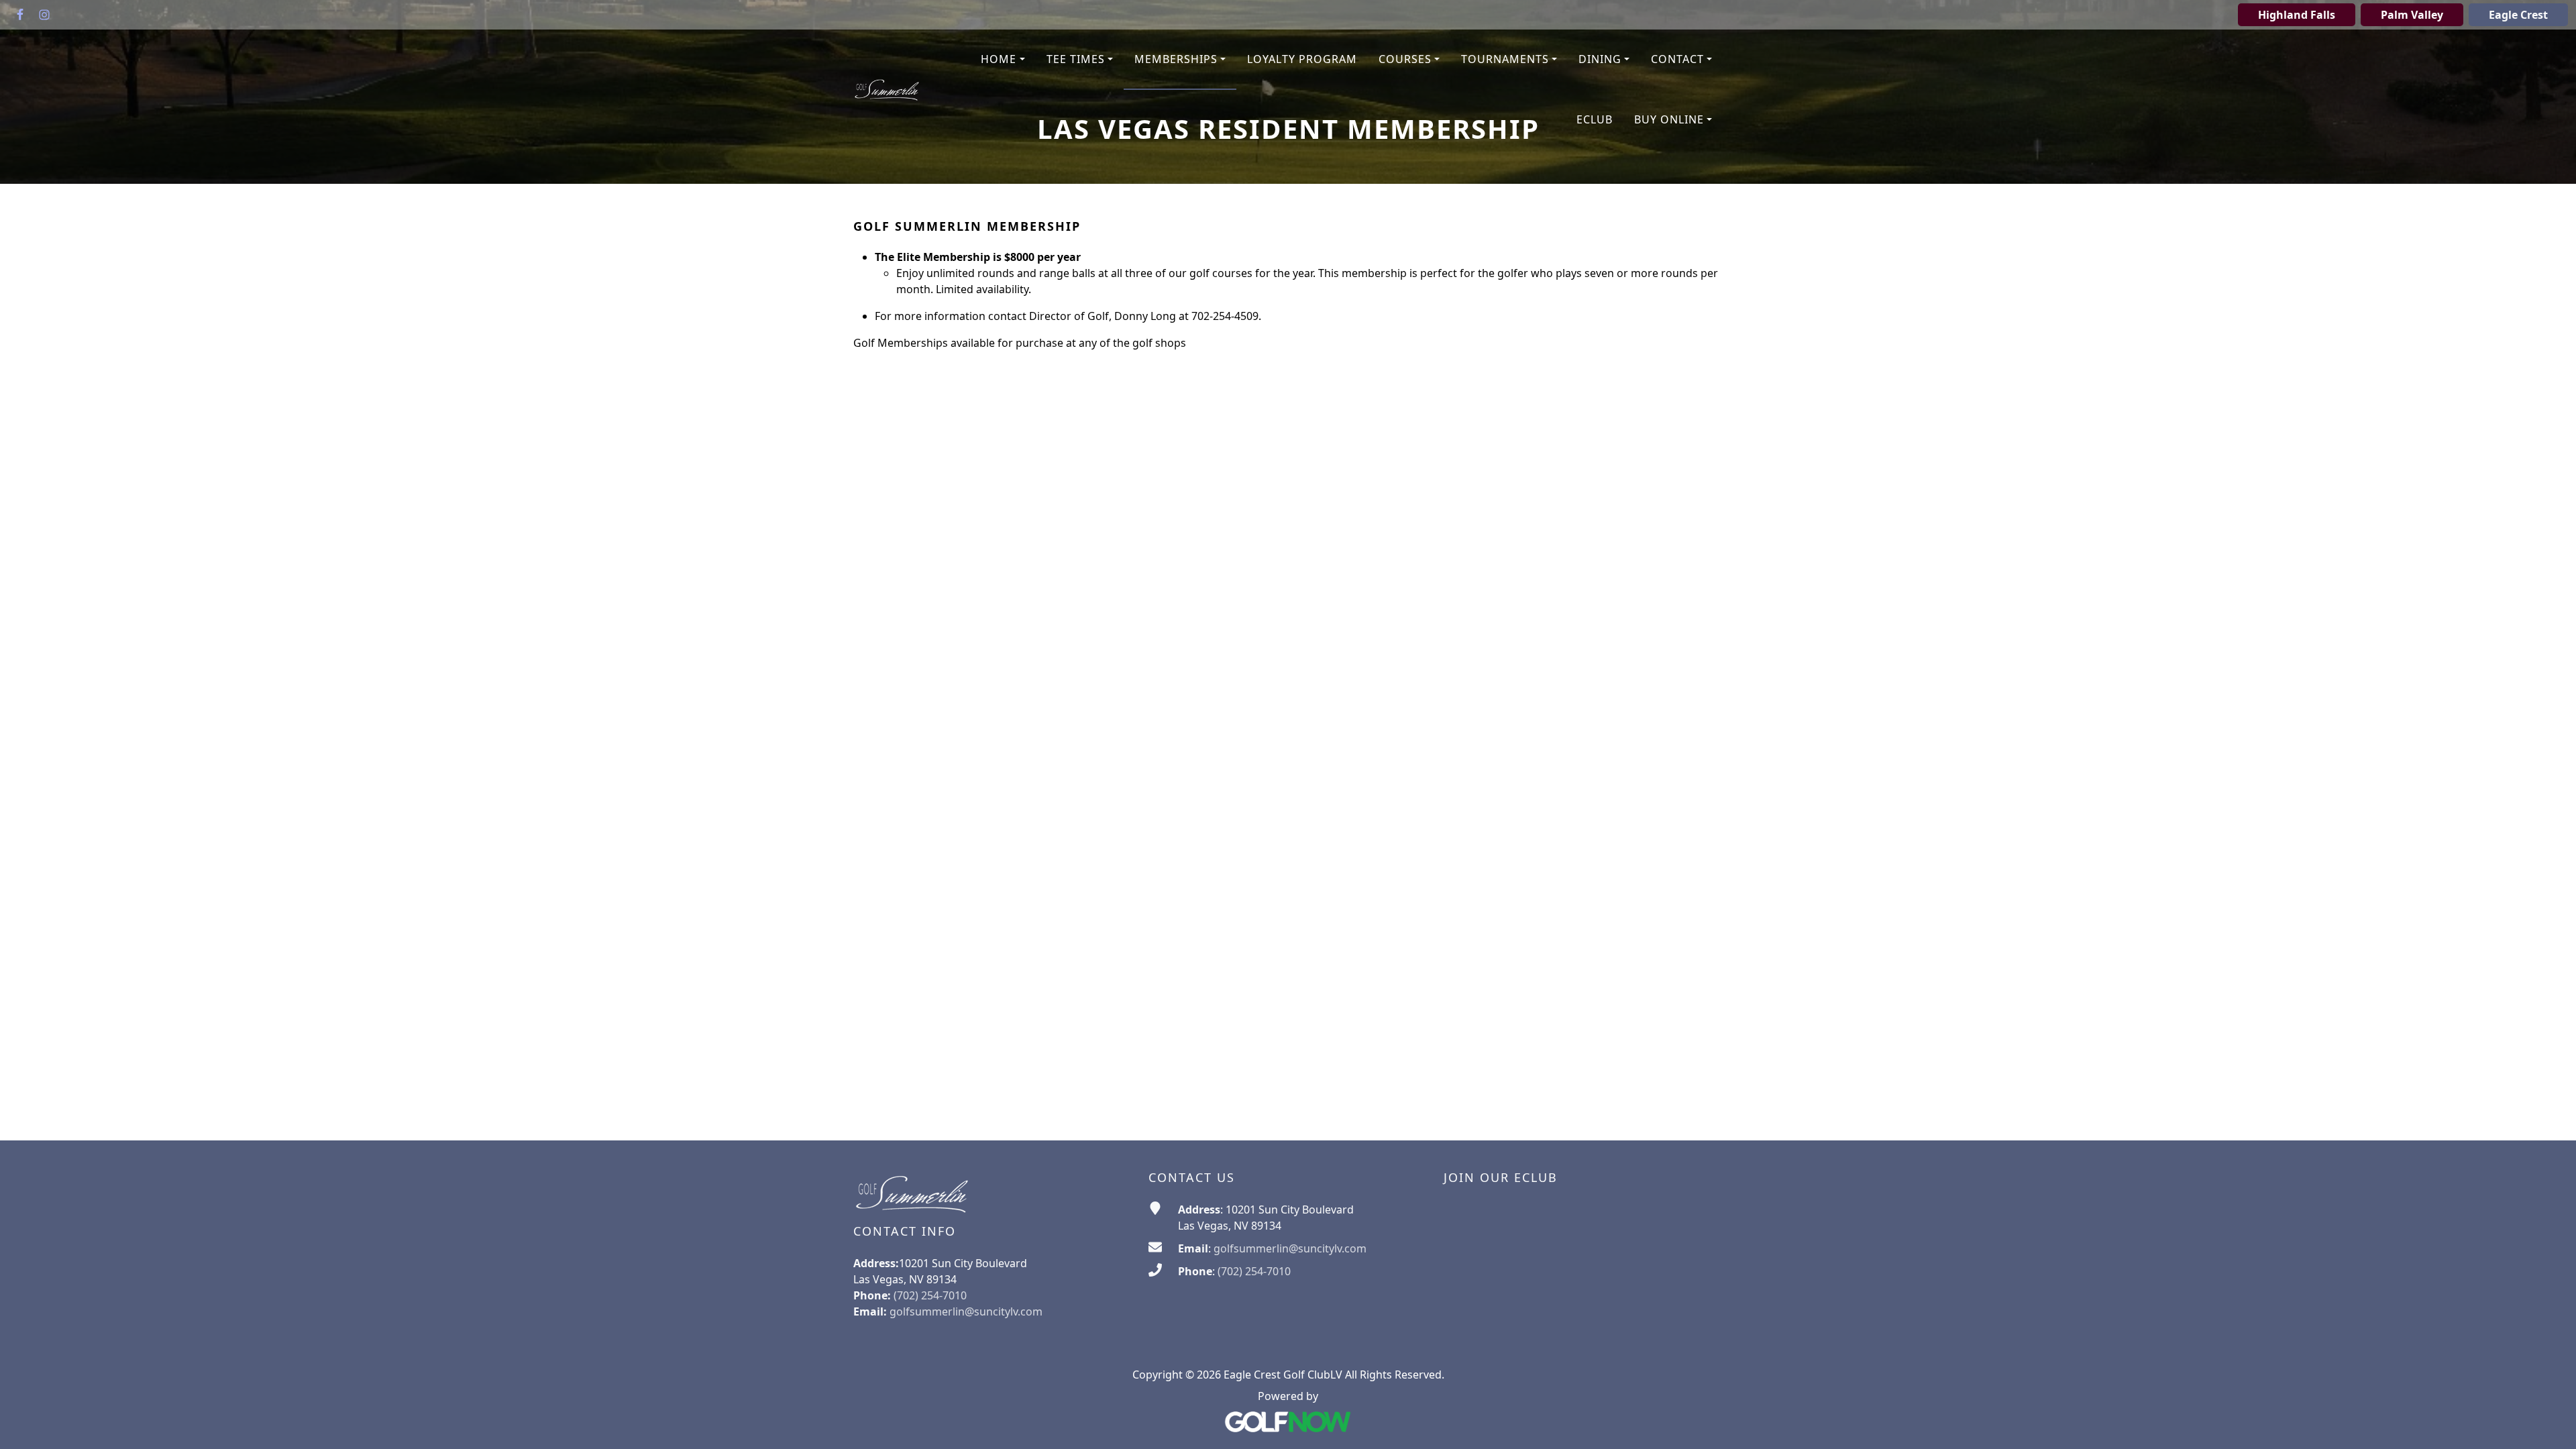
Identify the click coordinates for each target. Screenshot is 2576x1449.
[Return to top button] (2549, 1423)
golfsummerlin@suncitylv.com (966, 1311)
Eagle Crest (2518, 15)
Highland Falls (2297, 15)
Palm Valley (2412, 15)
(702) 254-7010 (1254, 1271)
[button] (1003, 60)
